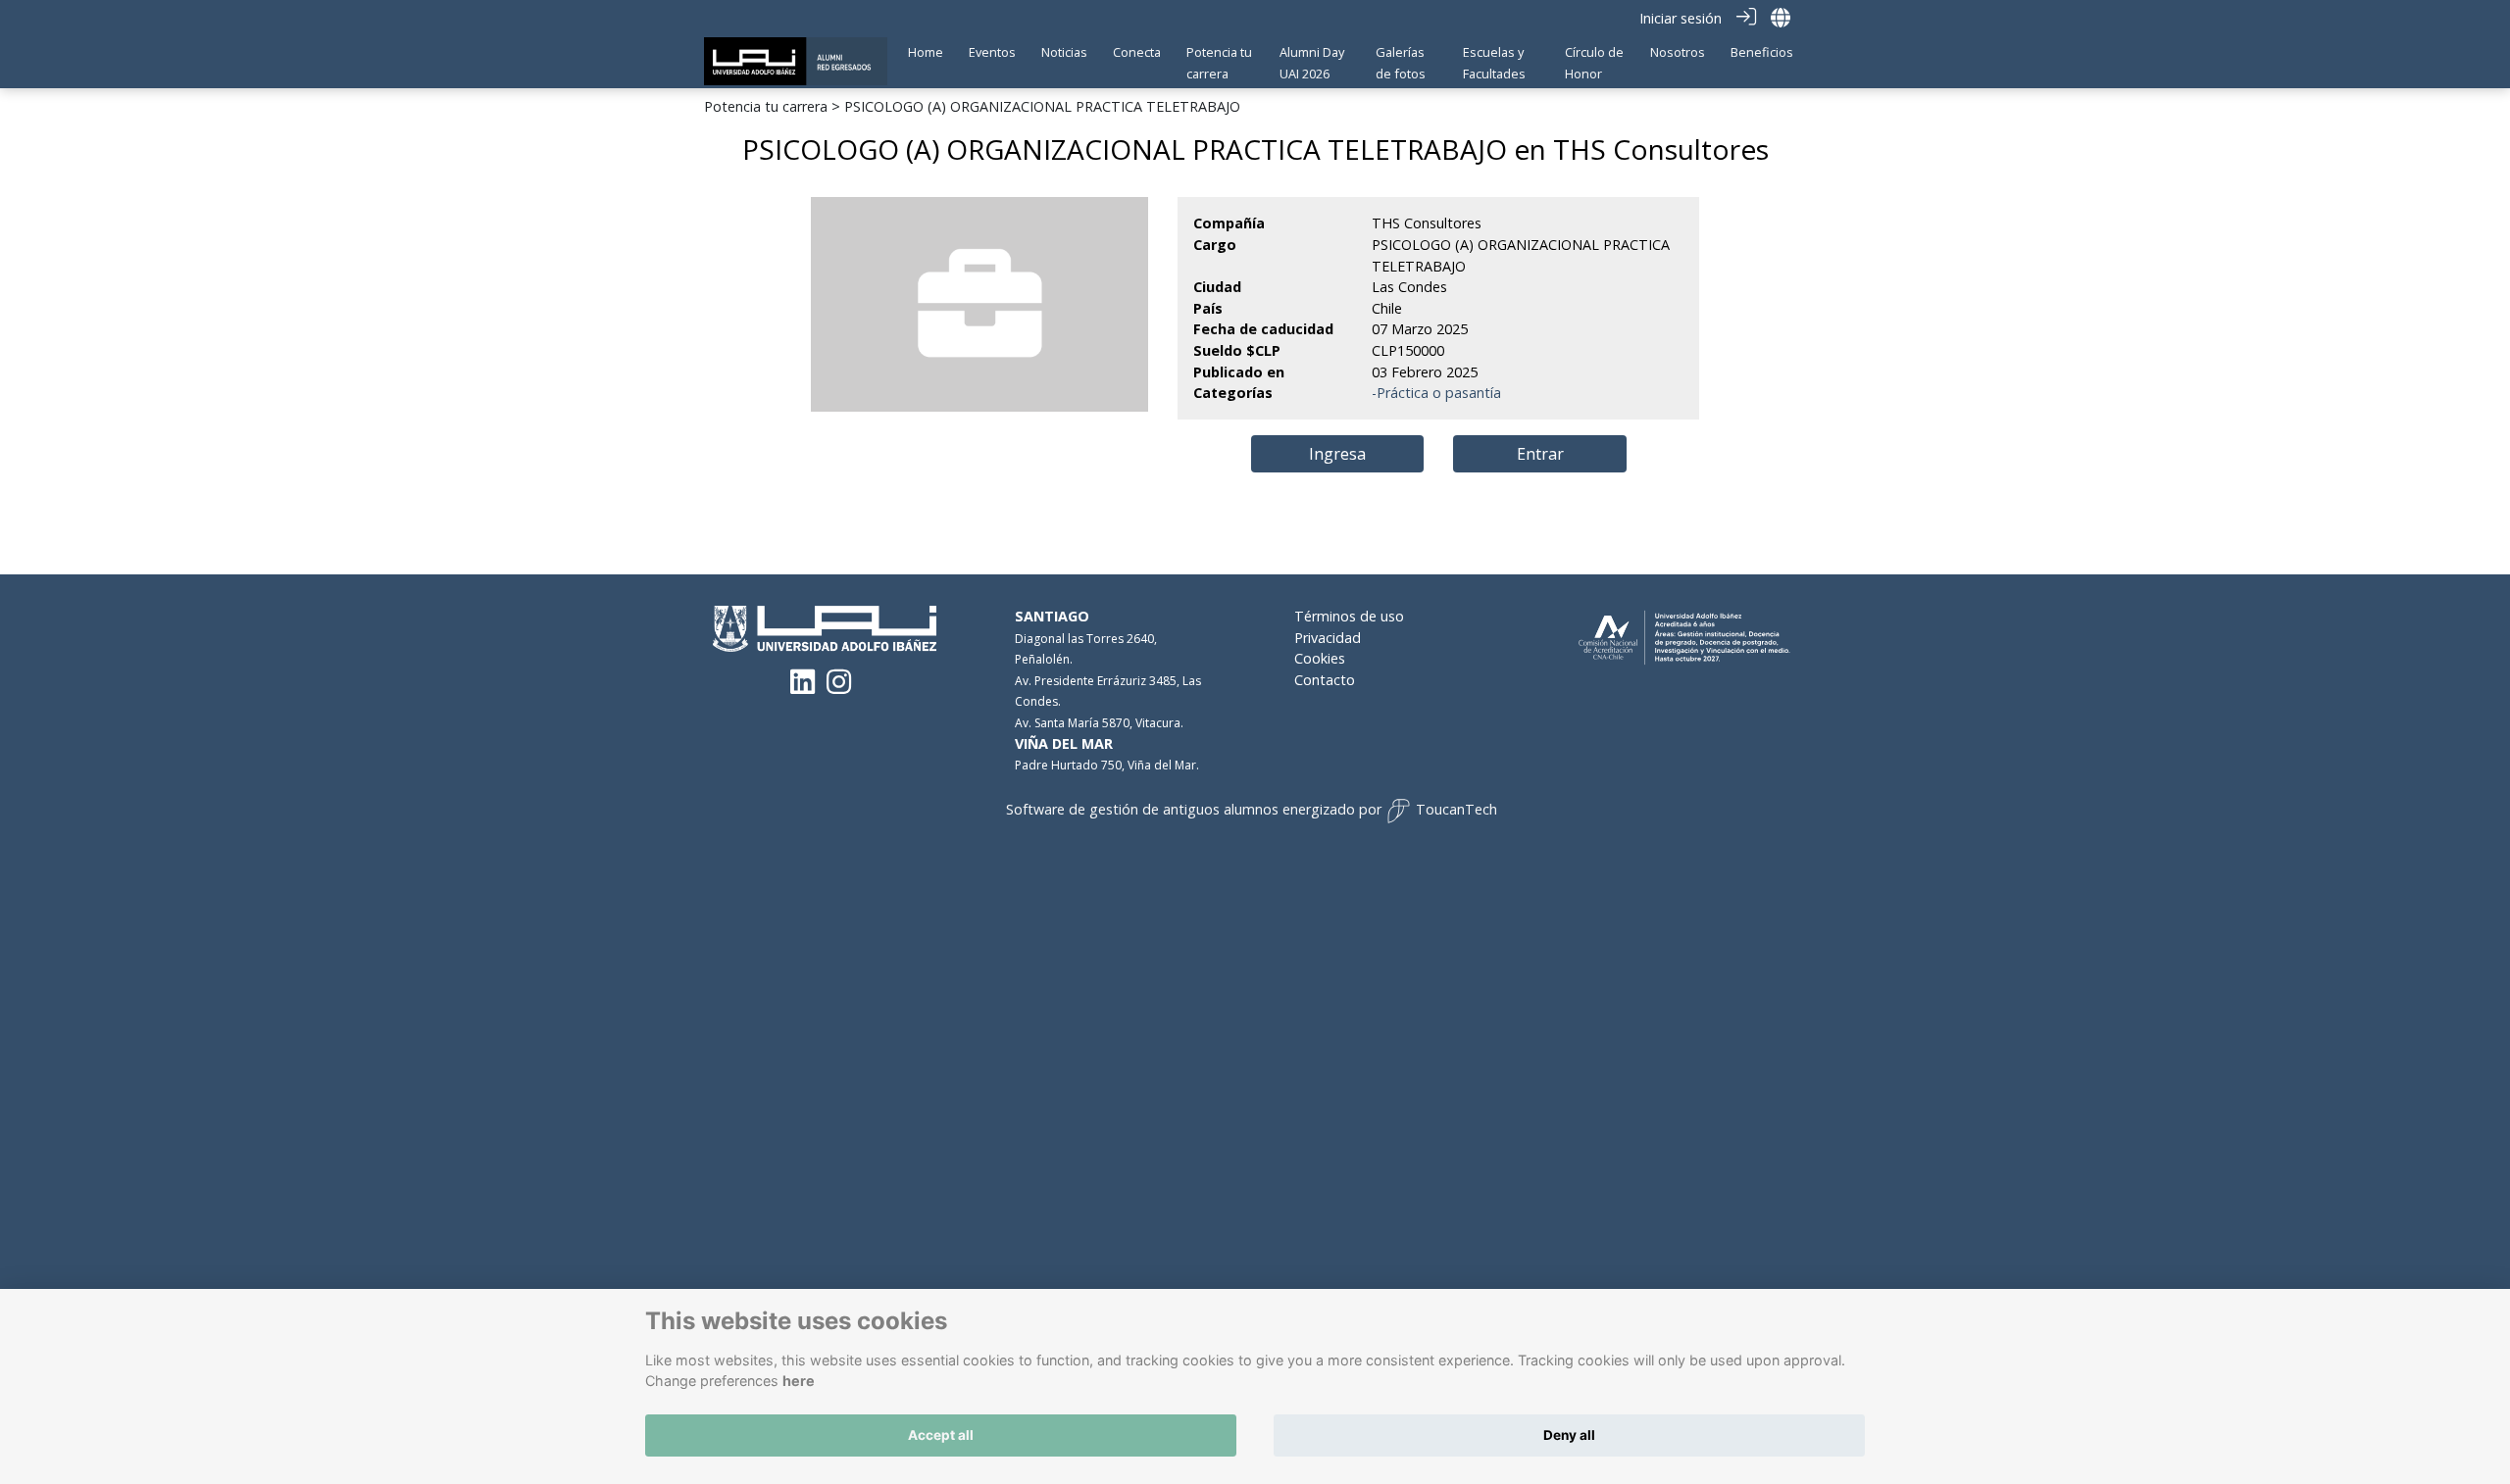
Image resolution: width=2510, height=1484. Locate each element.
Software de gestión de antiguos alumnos (1142, 809)
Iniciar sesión (1681, 18)
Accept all (941, 1435)
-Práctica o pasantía (1436, 393)
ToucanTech (1456, 809)
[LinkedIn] (803, 687)
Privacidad (1328, 638)
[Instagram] (839, 687)
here (799, 1381)
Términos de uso (1349, 616)
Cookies (1320, 658)
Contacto (1325, 680)
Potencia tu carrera (766, 106)
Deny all (1569, 1435)
